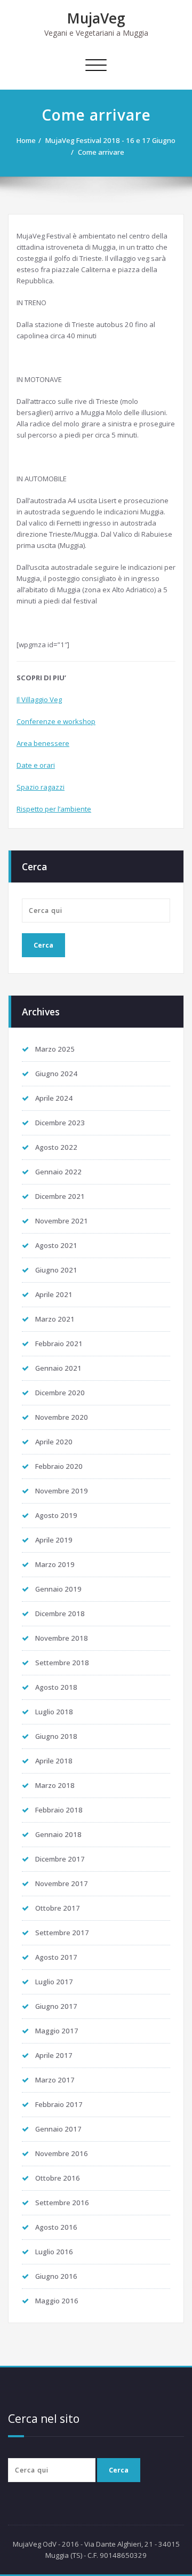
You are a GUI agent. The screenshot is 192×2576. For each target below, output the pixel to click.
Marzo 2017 (55, 2080)
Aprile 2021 (54, 1294)
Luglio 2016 (54, 2252)
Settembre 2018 (62, 1663)
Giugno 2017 (56, 2006)
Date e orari (36, 765)
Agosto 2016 (56, 2227)
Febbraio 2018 (59, 1810)
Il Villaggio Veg (39, 699)
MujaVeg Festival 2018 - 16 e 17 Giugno (110, 140)
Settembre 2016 (62, 2203)
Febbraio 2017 (59, 2104)
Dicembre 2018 (60, 1613)
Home (26, 140)
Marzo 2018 (55, 1785)
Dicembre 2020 (60, 1393)
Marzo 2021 (55, 1319)
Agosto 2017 (56, 1957)
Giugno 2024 (56, 1074)
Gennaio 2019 (58, 1589)
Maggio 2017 (57, 2031)
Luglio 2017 (54, 1982)
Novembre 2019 (62, 1491)
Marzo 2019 (55, 1564)
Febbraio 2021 (59, 1343)
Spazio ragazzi (41, 787)
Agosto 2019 (56, 1515)
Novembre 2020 (62, 1417)
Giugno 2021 (56, 1270)
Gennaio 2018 (58, 1834)
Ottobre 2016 (58, 2178)
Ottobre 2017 (58, 1908)
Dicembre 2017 (60, 1859)
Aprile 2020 (54, 1442)
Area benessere (43, 743)
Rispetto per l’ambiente (54, 809)
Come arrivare (101, 152)
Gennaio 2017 (58, 2129)
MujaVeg (96, 18)
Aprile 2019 (54, 1540)
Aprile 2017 (54, 2055)
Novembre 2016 (62, 2153)
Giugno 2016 (56, 2276)
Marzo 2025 (55, 1049)
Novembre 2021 (62, 1221)
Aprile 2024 (54, 1098)
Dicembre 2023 (60, 1123)
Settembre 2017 (62, 1933)
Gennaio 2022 (58, 1172)
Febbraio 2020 (59, 1466)
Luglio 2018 (54, 1712)
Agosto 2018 (56, 1687)
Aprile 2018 (54, 1761)
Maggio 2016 (57, 2301)
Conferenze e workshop (56, 721)
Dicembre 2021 (60, 1196)
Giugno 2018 (56, 1736)
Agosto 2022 (56, 1147)
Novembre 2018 (62, 1638)
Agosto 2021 (56, 1245)
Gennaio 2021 (58, 1368)
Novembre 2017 (62, 1883)
